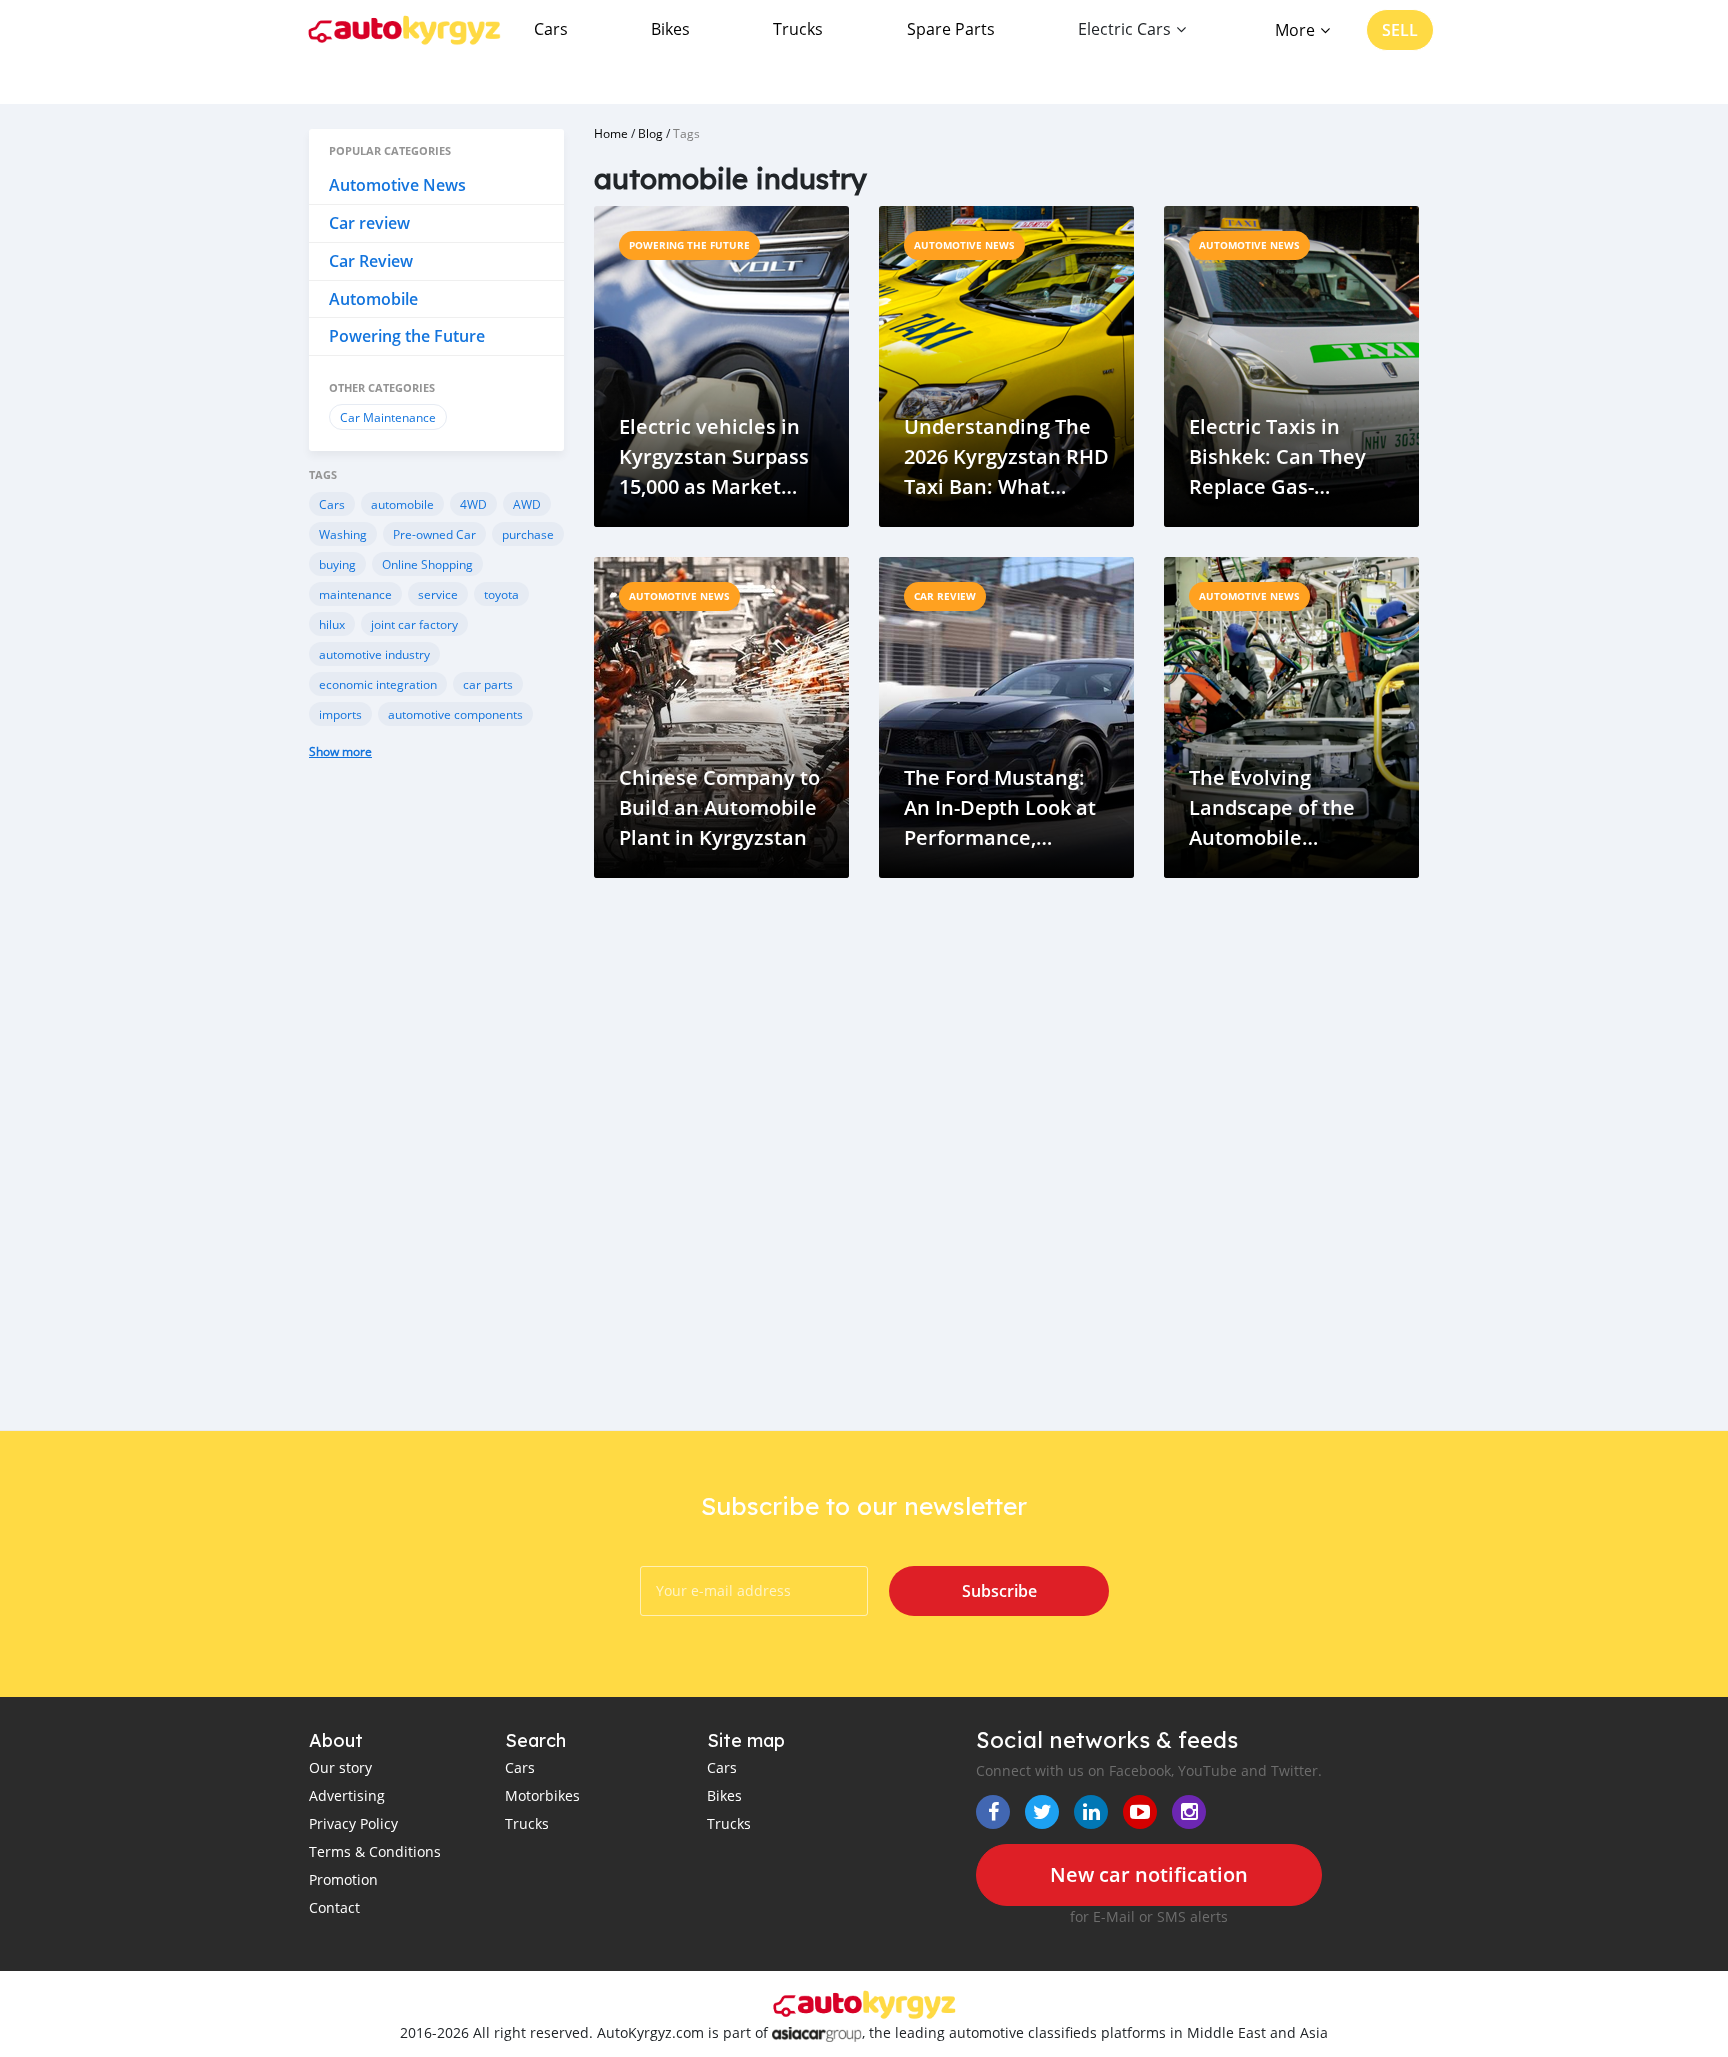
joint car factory (414, 624)
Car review (369, 223)
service (438, 594)
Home (611, 133)
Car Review (371, 261)
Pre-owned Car (434, 534)
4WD (473, 504)
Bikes (670, 29)
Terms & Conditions (375, 1851)
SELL (1400, 30)
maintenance (355, 594)
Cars (551, 29)
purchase (528, 534)
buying (337, 564)
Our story (340, 1767)
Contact (334, 1907)
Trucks (798, 29)
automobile (402, 504)
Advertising (347, 1795)
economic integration (378, 684)
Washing (343, 534)
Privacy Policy (353, 1823)
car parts (488, 684)
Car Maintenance (388, 417)
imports (340, 714)
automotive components (455, 714)
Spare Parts (951, 29)
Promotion (343, 1879)
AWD (527, 504)
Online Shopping (427, 564)
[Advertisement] (436, 1110)
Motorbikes (542, 1795)
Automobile (373, 299)
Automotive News (397, 185)
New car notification (1149, 1874)
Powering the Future (407, 336)
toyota (501, 594)
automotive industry (374, 654)
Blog (650, 133)
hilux (332, 624)
